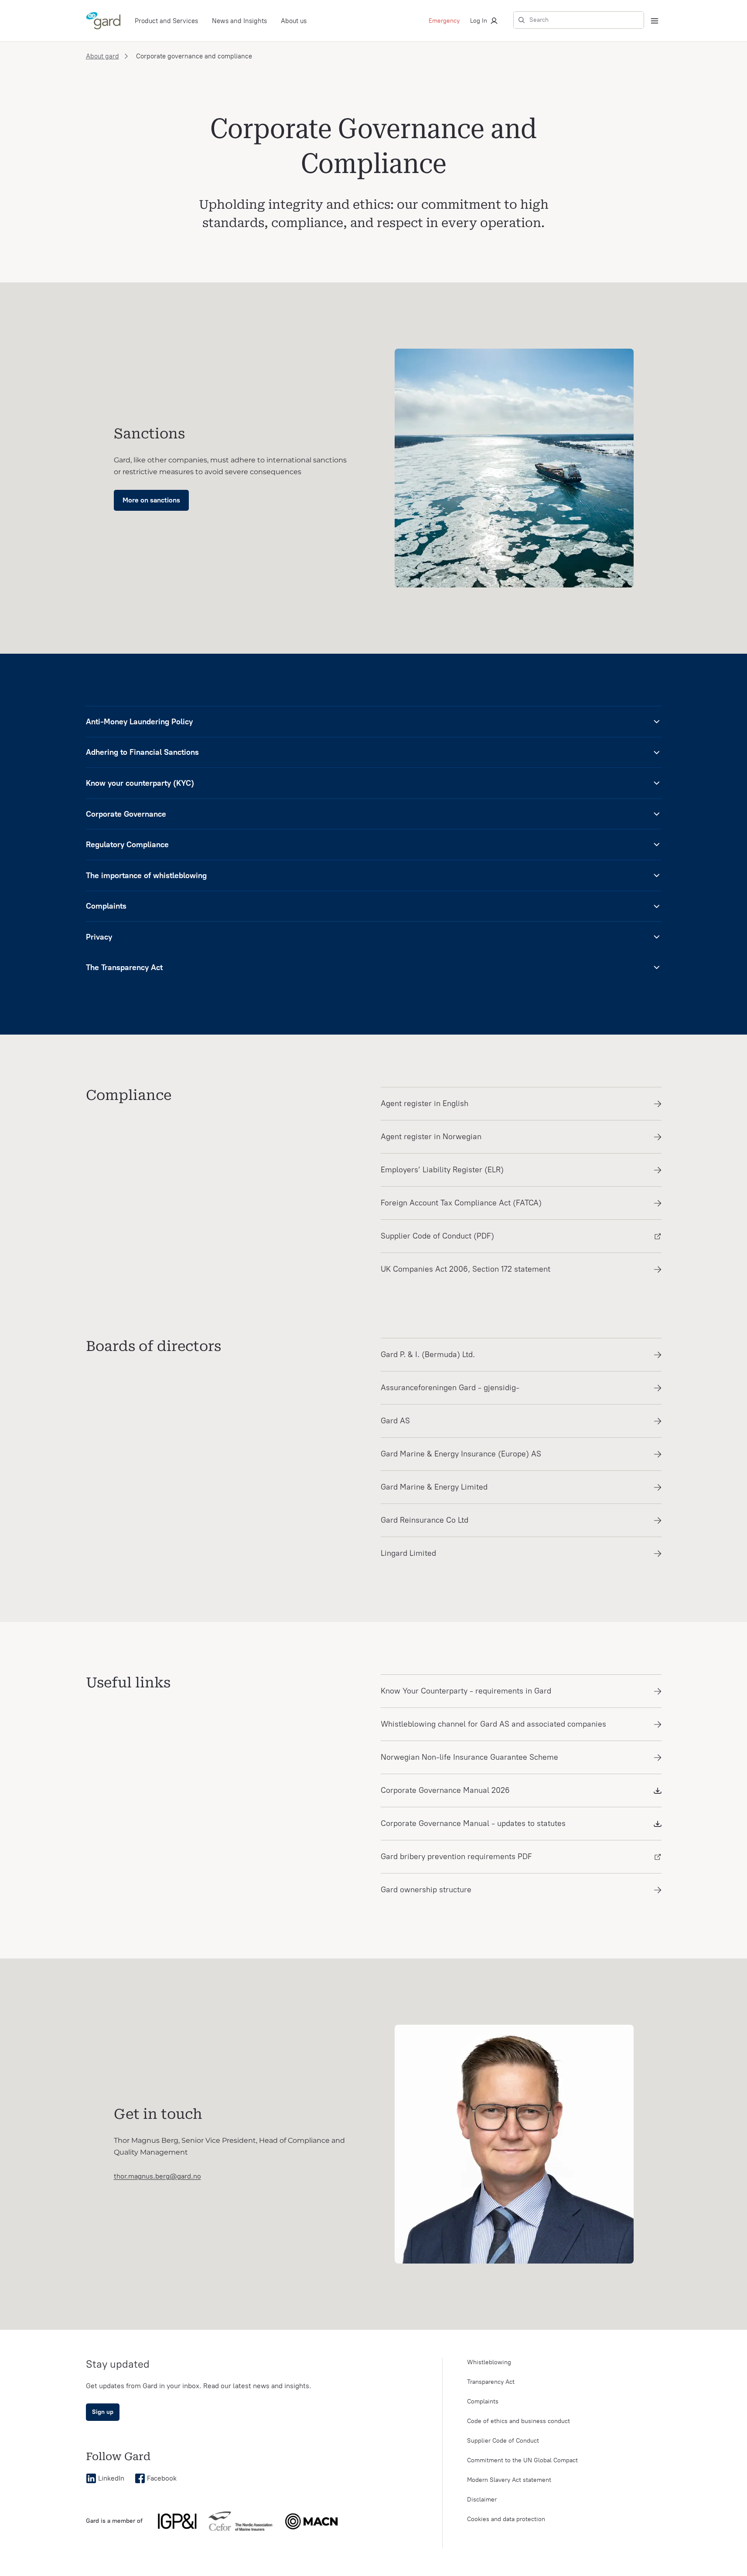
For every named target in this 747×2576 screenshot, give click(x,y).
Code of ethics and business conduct (518, 2421)
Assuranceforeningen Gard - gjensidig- (450, 1388)
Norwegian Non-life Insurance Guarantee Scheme (469, 1757)
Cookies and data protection (506, 2519)
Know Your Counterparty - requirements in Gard (466, 1691)
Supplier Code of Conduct (503, 2441)
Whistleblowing (489, 2362)
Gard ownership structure (426, 1890)
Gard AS (395, 1421)
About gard (102, 56)
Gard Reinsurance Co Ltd (425, 1520)
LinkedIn (111, 2478)
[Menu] (655, 21)
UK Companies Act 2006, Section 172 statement (466, 1269)
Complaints (483, 2401)
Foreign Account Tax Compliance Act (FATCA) (461, 1203)
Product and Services (166, 21)
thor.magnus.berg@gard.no (157, 2176)
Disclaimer (482, 2500)
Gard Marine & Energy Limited (434, 1487)
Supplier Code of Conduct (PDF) (437, 1236)
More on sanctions (151, 500)
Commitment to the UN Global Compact (522, 2460)
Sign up (103, 2412)
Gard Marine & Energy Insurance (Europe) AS (461, 1454)
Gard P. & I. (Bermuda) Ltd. (428, 1354)
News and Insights (239, 21)
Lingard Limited (408, 1553)
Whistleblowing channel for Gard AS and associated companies (493, 1724)
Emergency (444, 21)
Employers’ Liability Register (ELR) (442, 1170)
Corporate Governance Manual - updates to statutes (473, 1823)
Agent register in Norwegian (431, 1137)
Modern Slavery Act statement (509, 2480)
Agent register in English (425, 1103)
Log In (479, 21)
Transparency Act (491, 2382)
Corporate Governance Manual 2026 (445, 1790)
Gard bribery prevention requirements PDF (456, 1856)
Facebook (162, 2478)
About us (294, 21)
